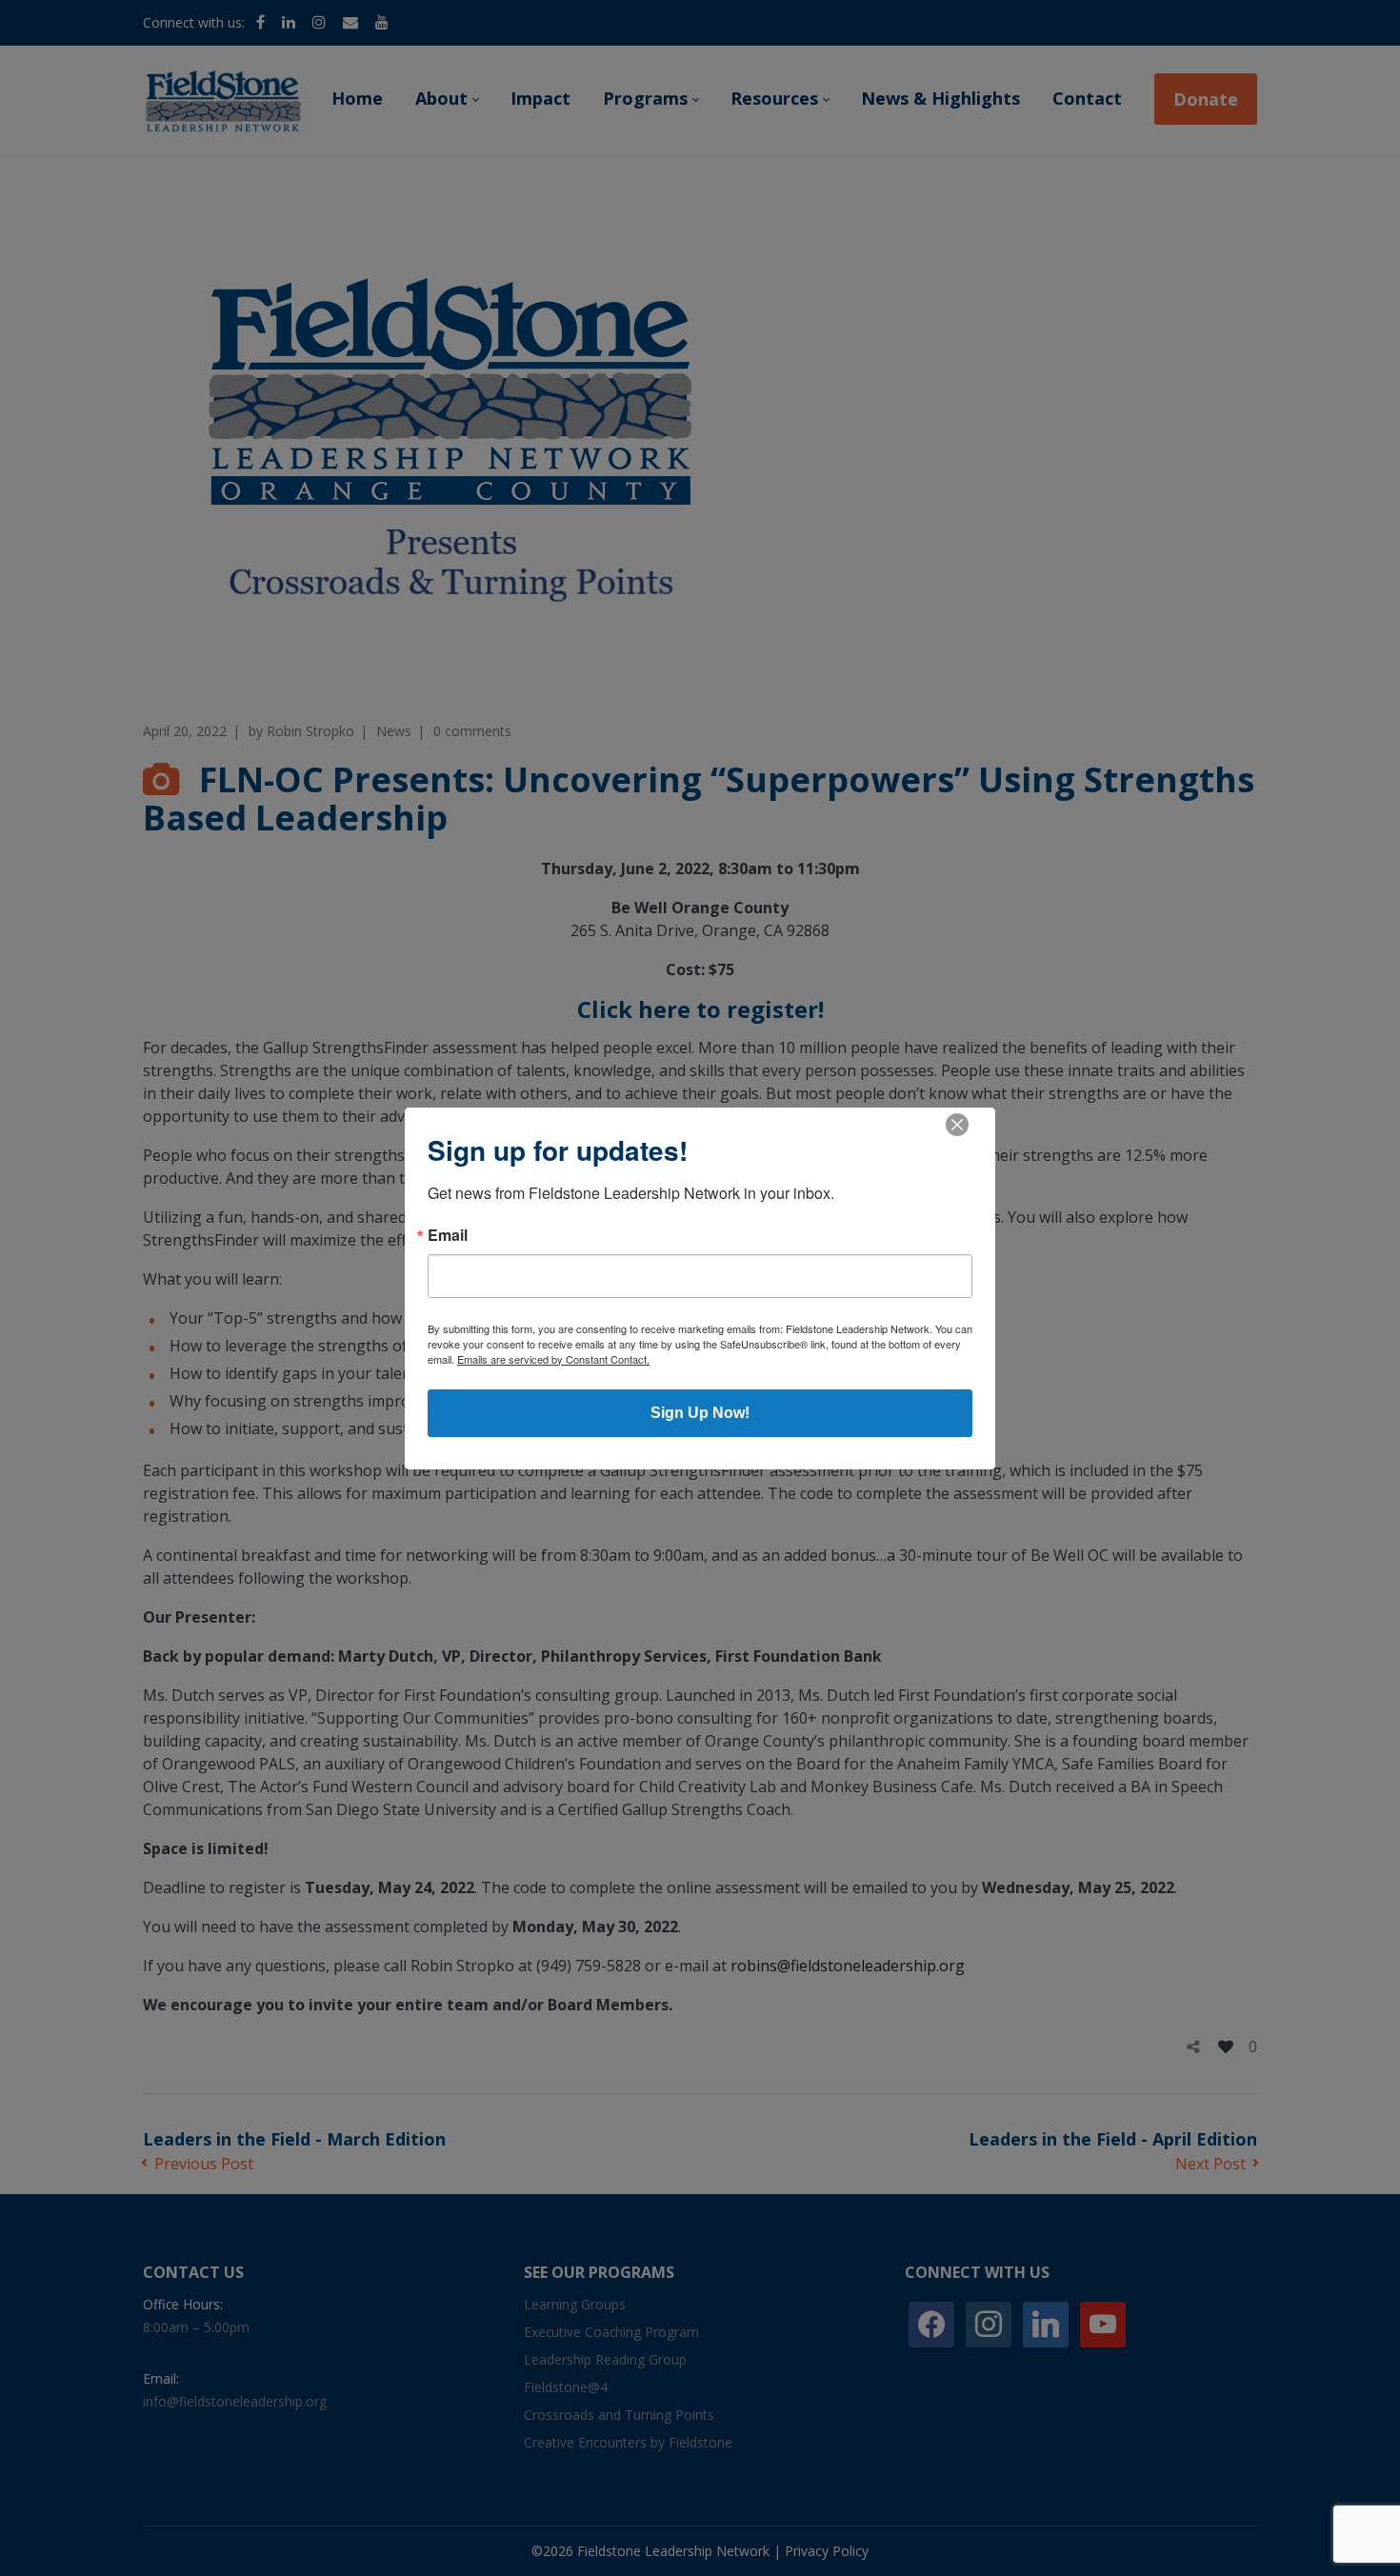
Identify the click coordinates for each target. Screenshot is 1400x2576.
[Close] (957, 1125)
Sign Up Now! (700, 1413)
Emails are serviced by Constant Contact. (553, 1359)
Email (448, 1235)
